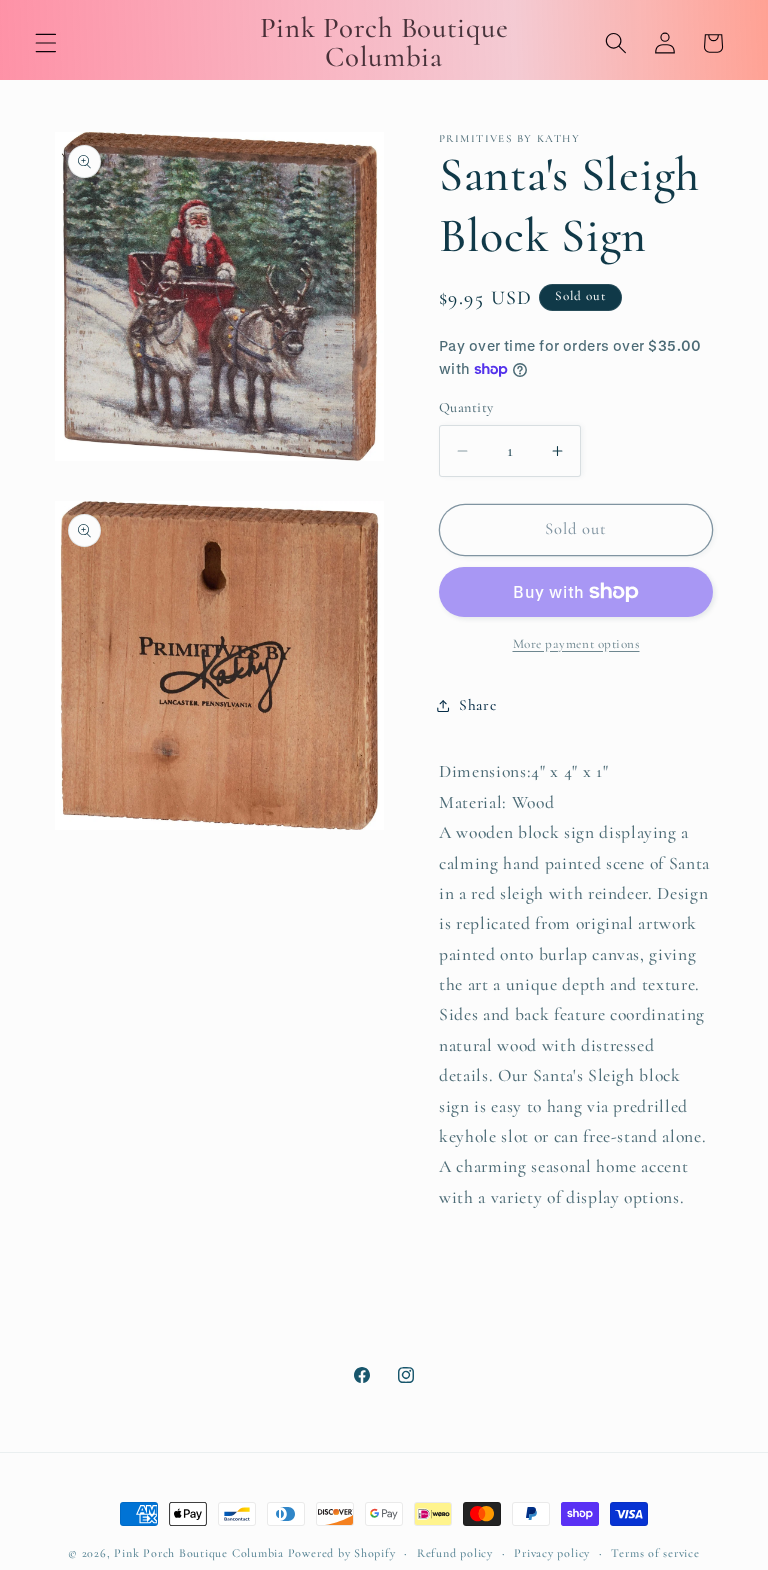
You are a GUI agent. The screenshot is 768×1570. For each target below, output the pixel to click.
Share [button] (477, 705)
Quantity (466, 407)
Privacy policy (552, 1553)
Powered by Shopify (342, 1553)
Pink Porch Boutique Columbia (200, 1553)
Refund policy (455, 1553)
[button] (46, 43)
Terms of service (655, 1553)
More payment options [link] (576, 644)
